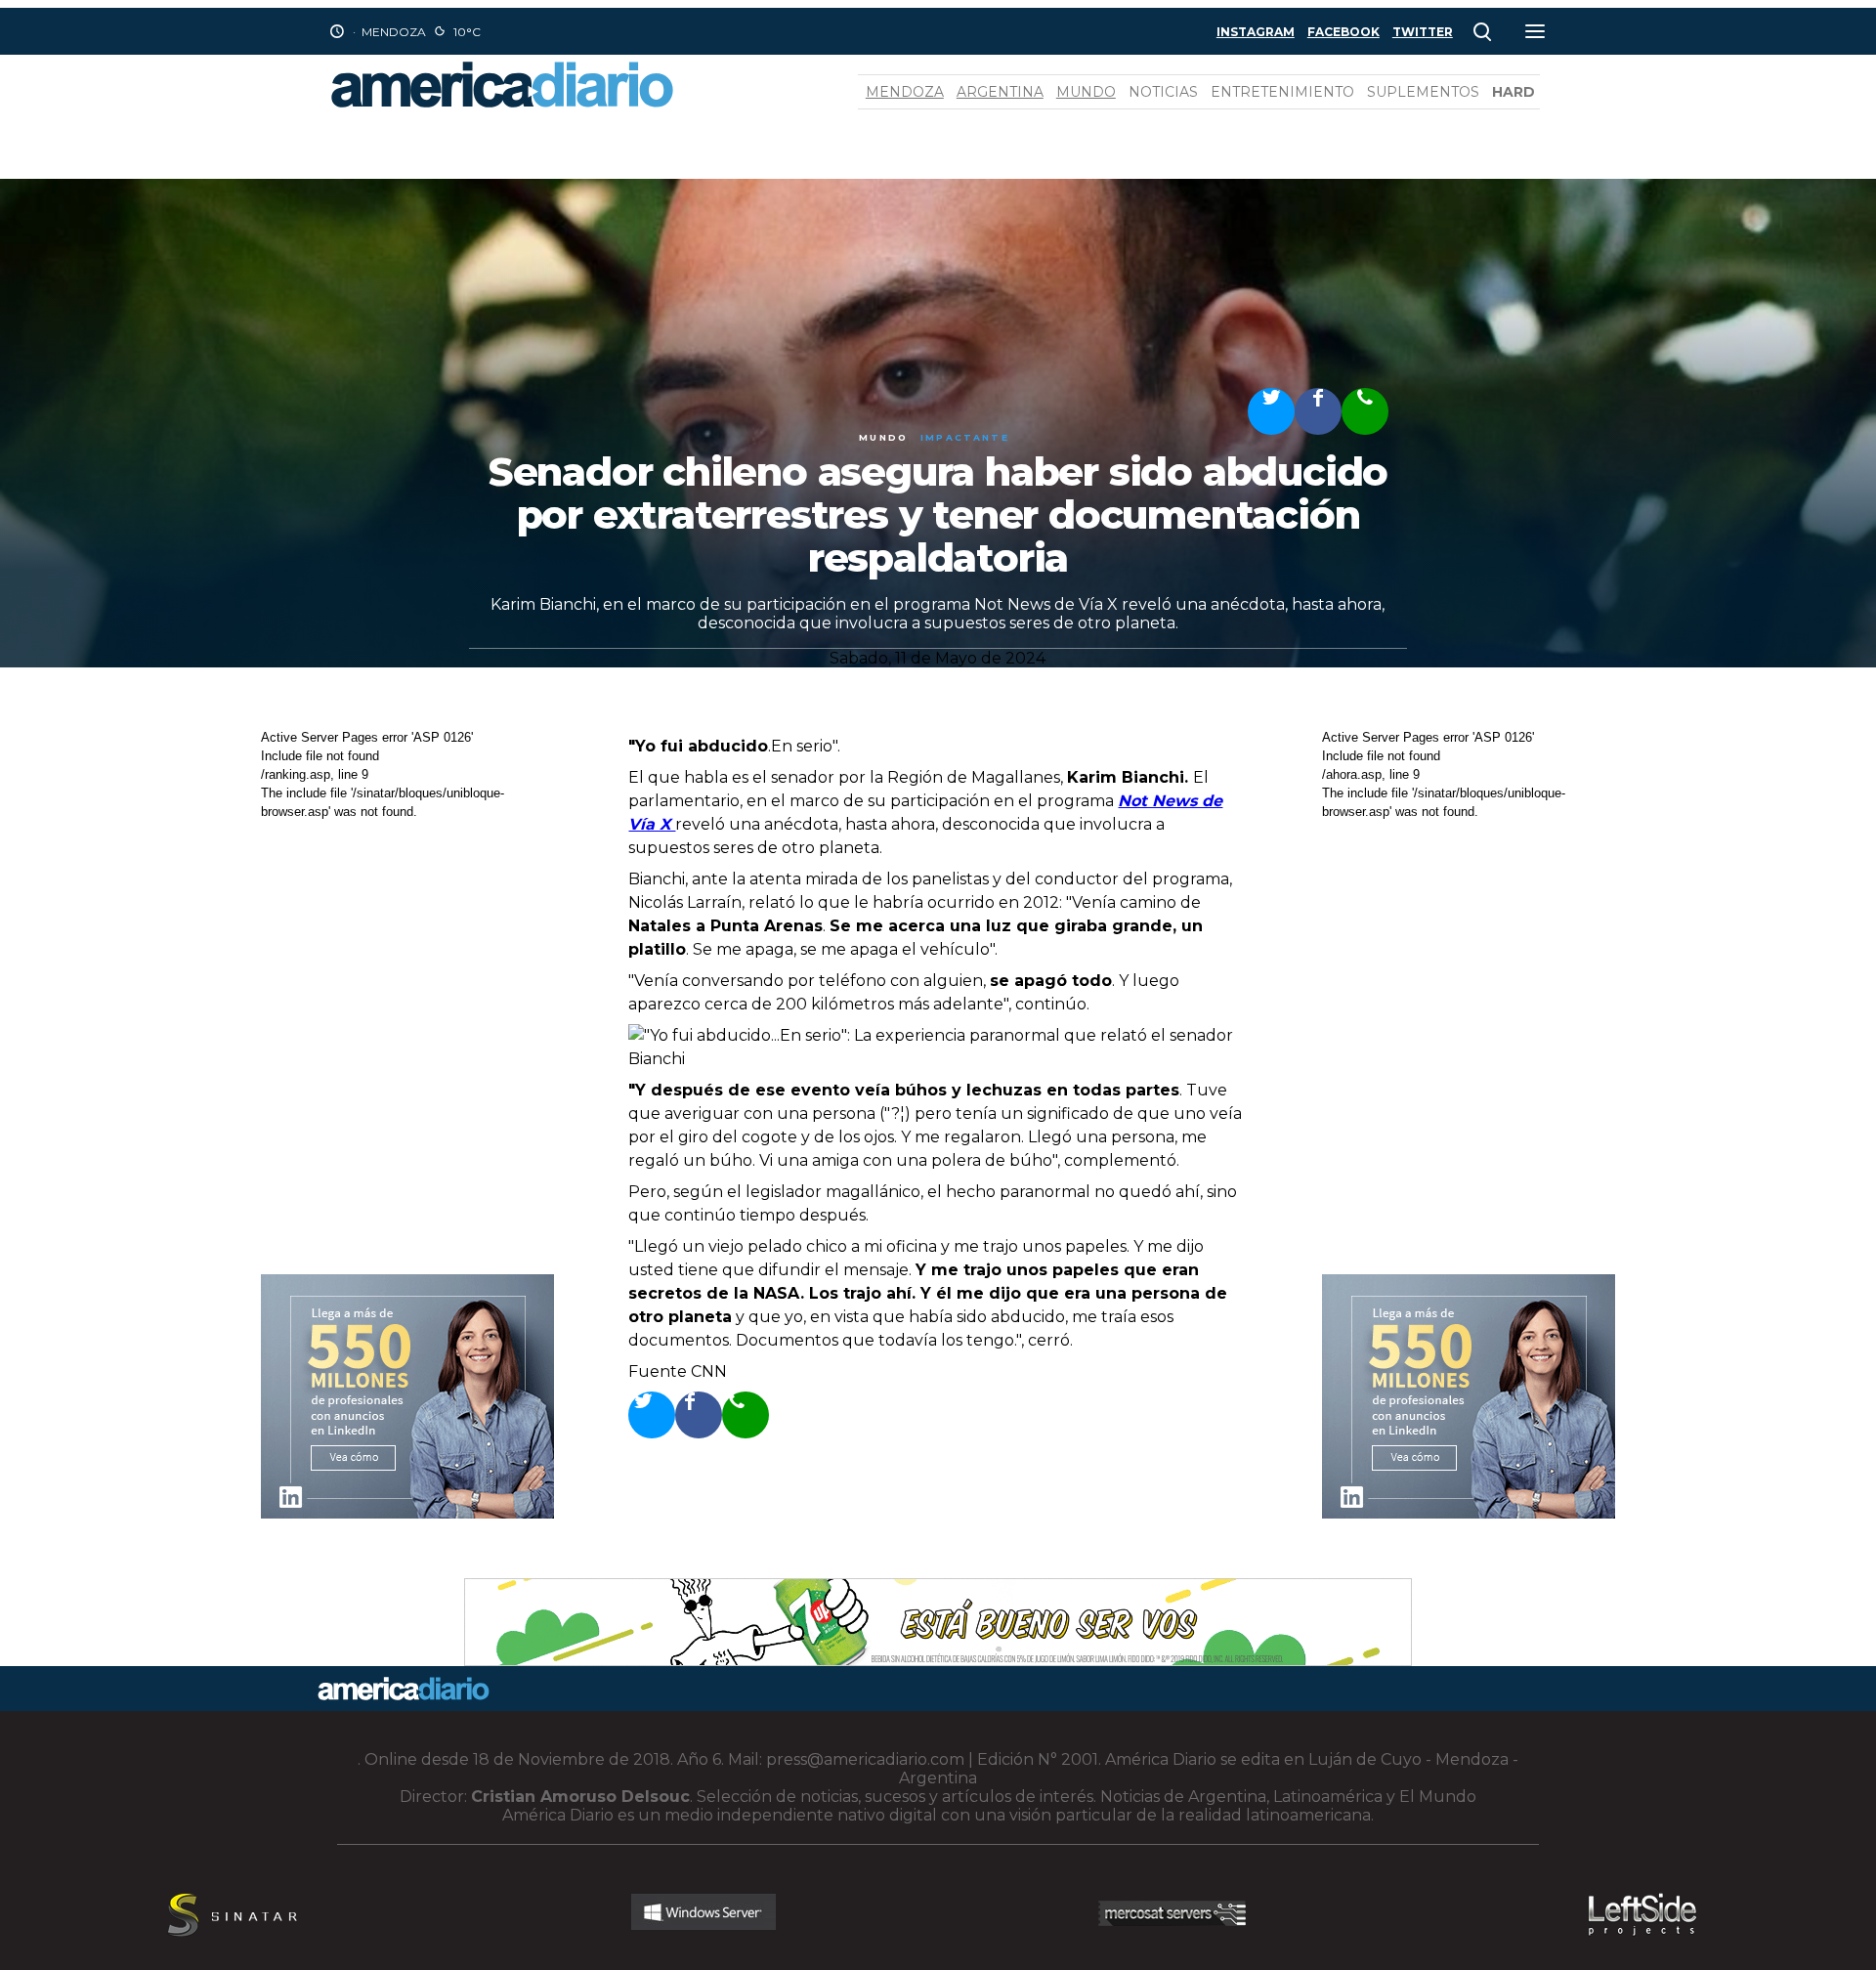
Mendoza (905, 92)
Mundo (1086, 92)
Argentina (1000, 92)
